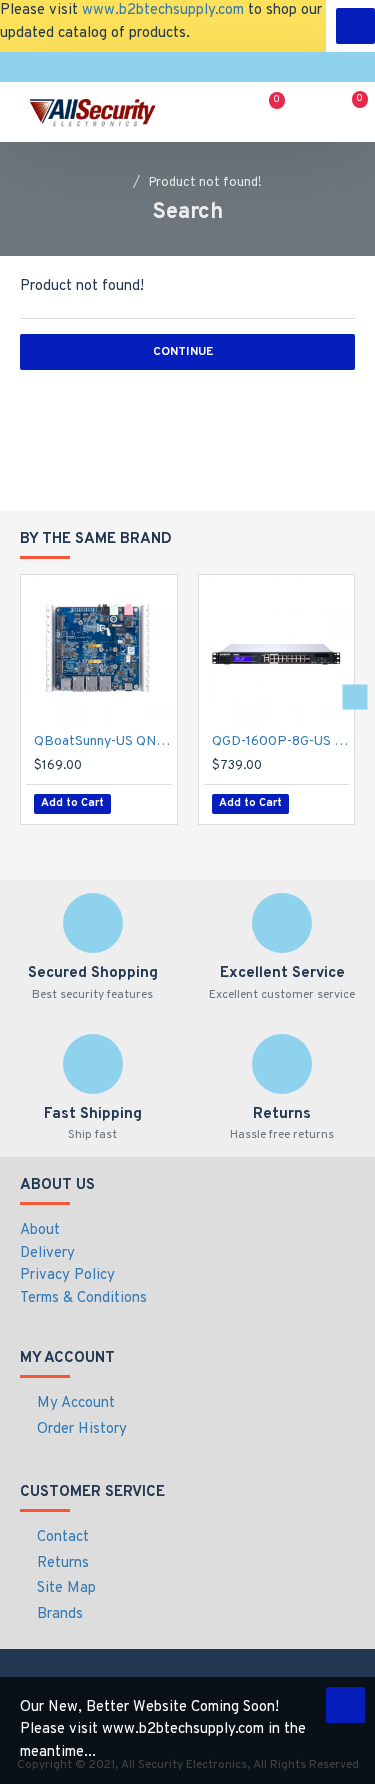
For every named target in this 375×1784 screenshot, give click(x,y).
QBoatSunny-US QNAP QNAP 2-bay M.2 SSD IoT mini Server (103, 741)
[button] (20, 696)
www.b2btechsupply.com (163, 10)
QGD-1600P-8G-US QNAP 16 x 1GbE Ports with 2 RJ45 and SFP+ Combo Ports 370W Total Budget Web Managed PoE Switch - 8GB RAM (281, 741)
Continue (183, 352)
